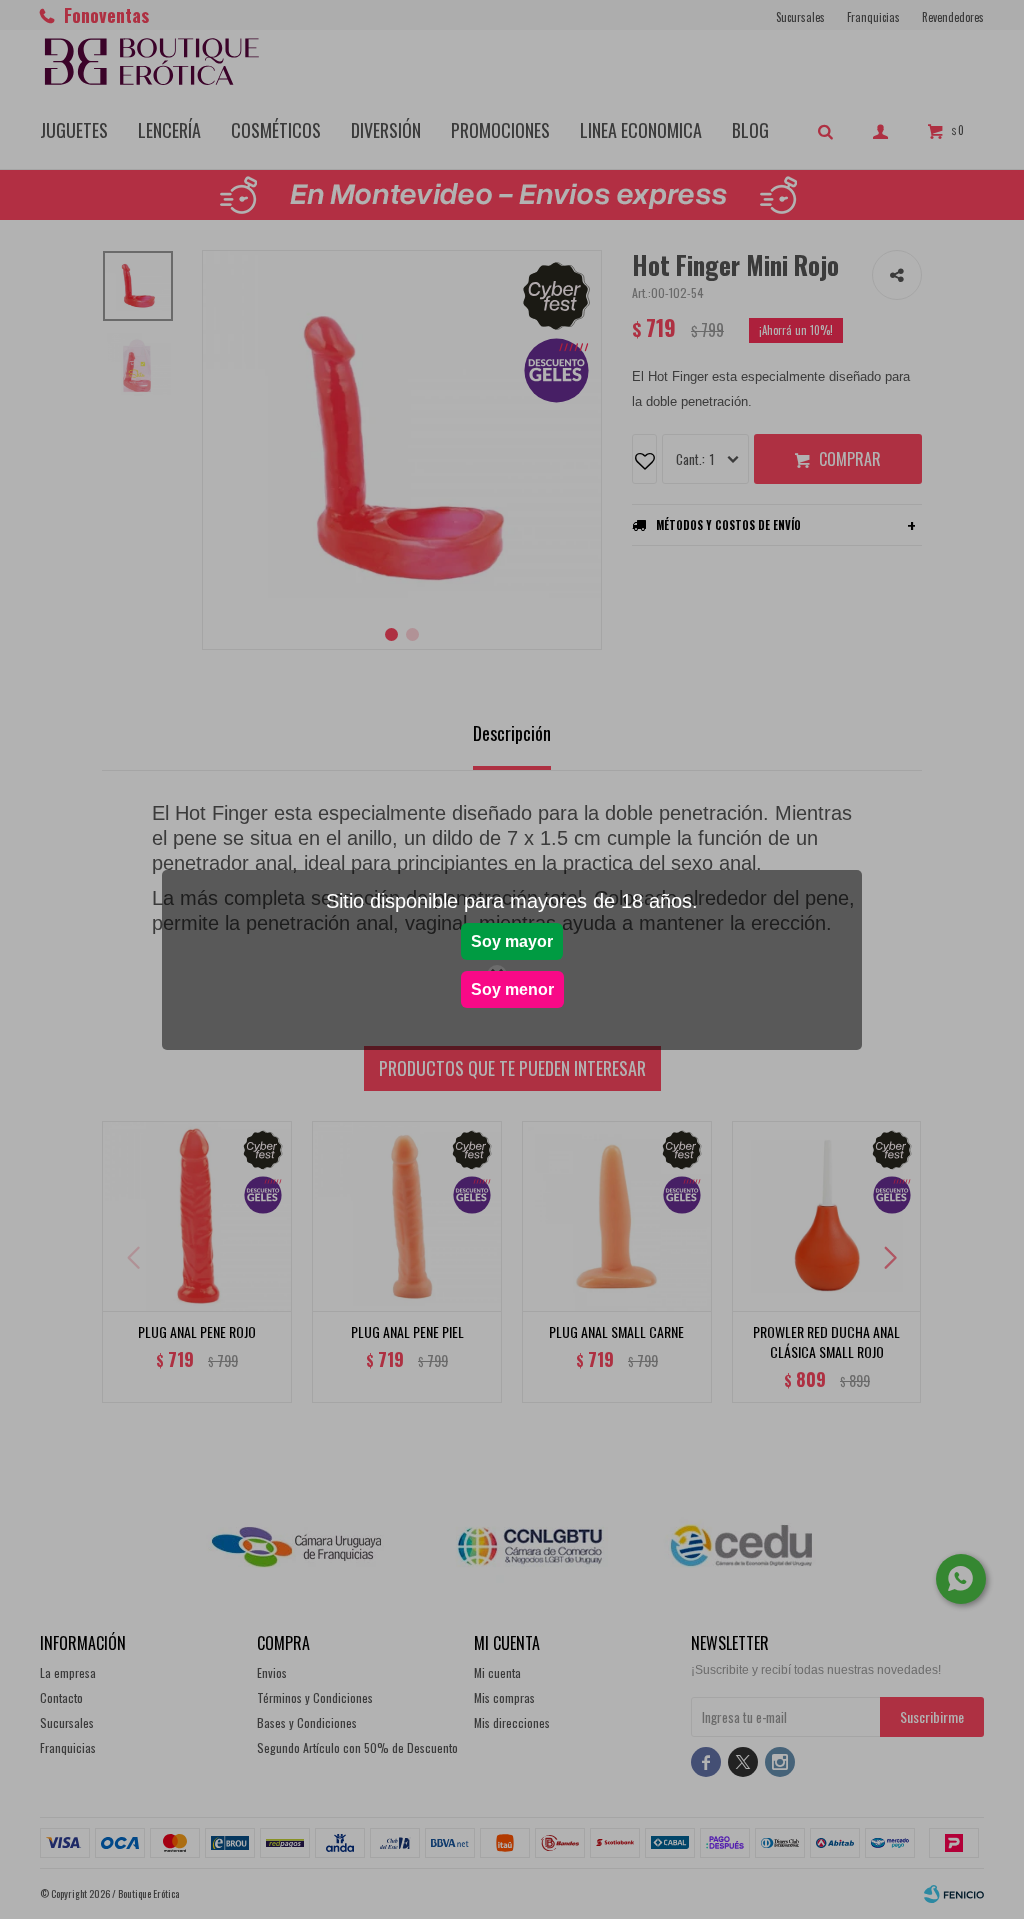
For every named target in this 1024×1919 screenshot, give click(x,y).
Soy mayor (512, 941)
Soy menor (512, 989)
